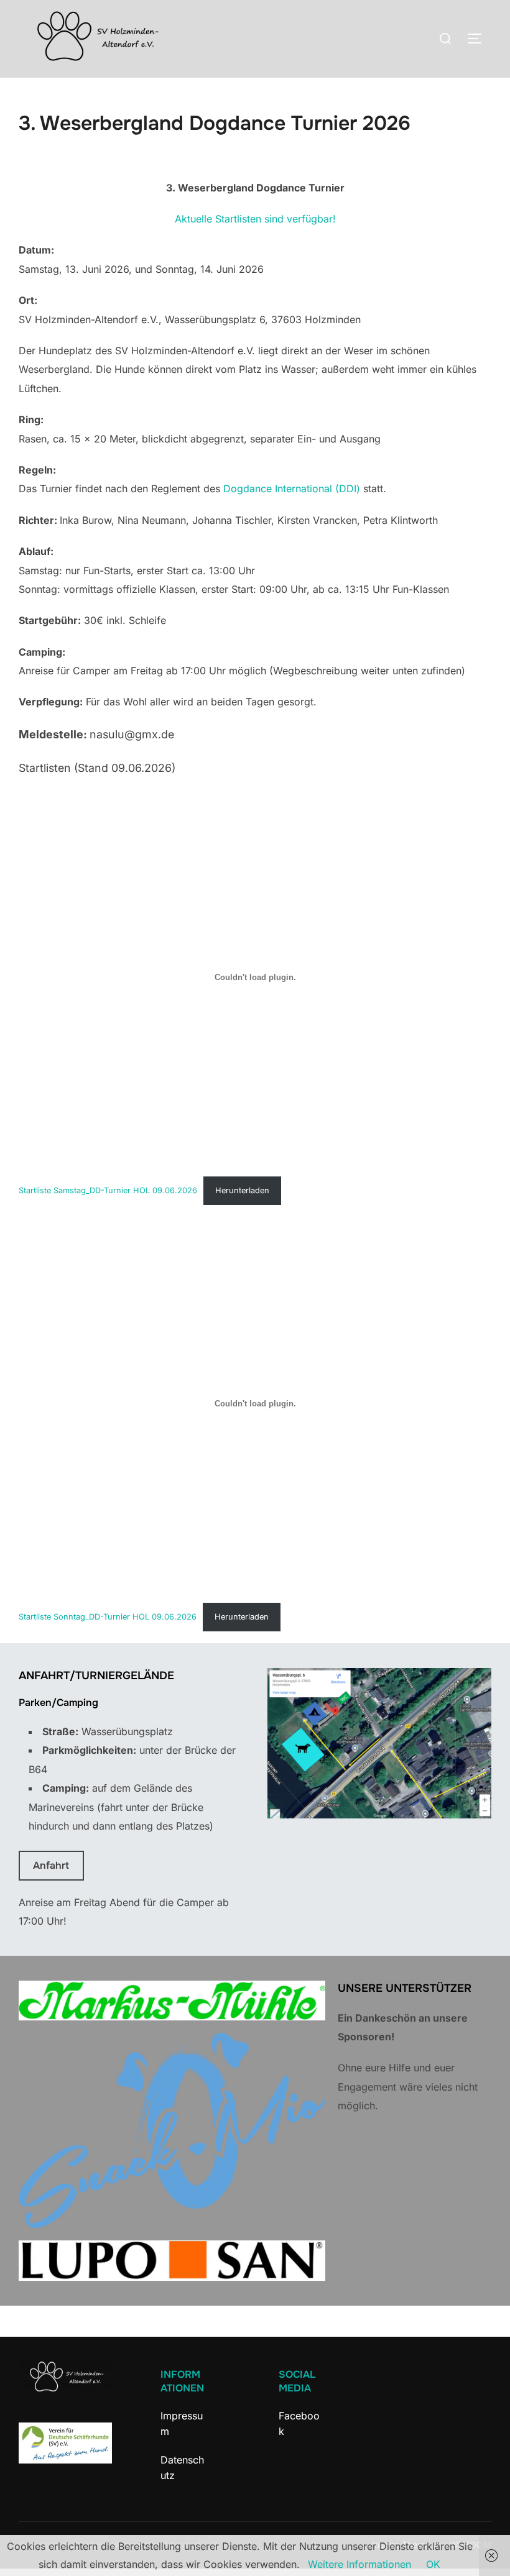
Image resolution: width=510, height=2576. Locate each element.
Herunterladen (242, 1190)
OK (433, 2564)
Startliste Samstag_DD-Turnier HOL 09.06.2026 (108, 1190)
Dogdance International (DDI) (292, 488)
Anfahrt (51, 1865)
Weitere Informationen (359, 2564)
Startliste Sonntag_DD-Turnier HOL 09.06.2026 (108, 1617)
